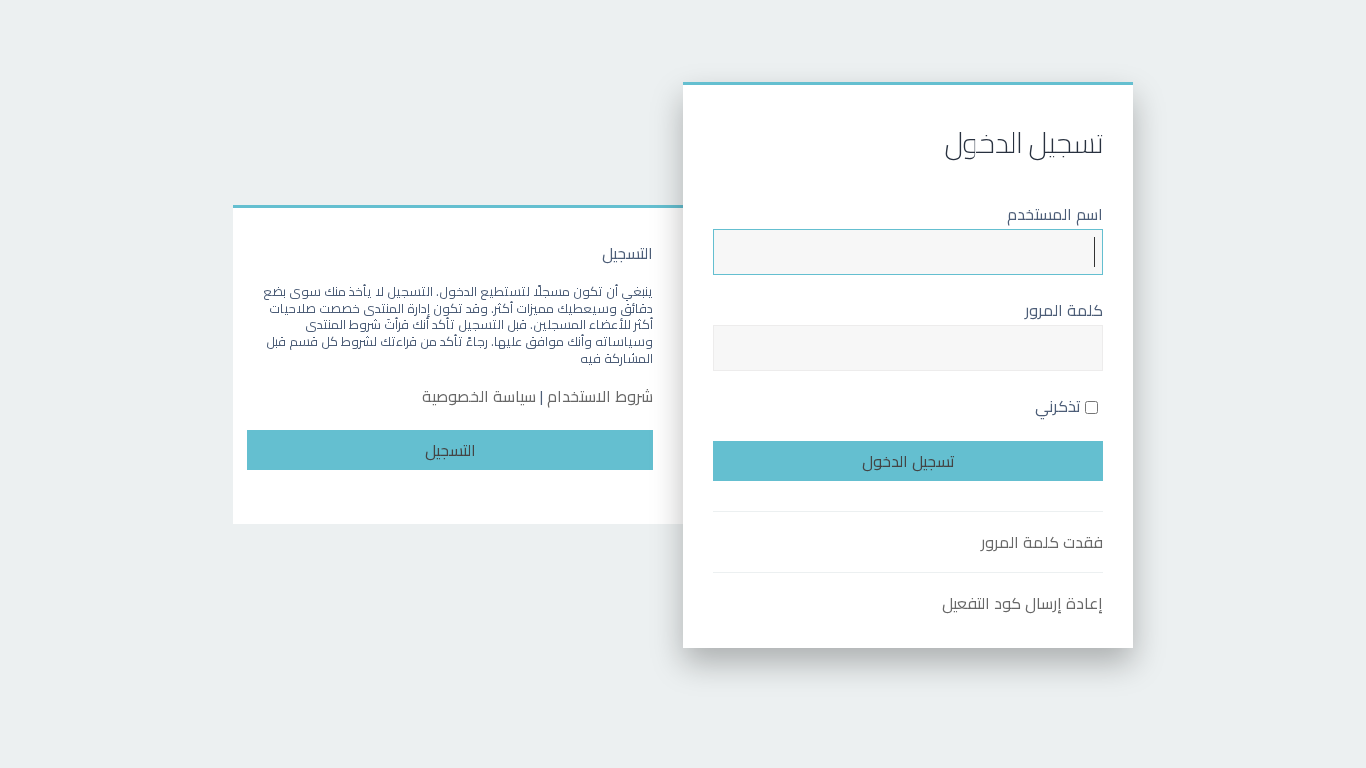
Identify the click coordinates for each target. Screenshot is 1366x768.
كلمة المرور (1064, 310)
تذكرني (1060, 406)
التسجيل (450, 450)
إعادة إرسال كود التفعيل (1022, 603)
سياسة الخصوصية (479, 396)
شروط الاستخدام (600, 396)
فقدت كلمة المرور (1042, 542)
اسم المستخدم (1055, 214)
